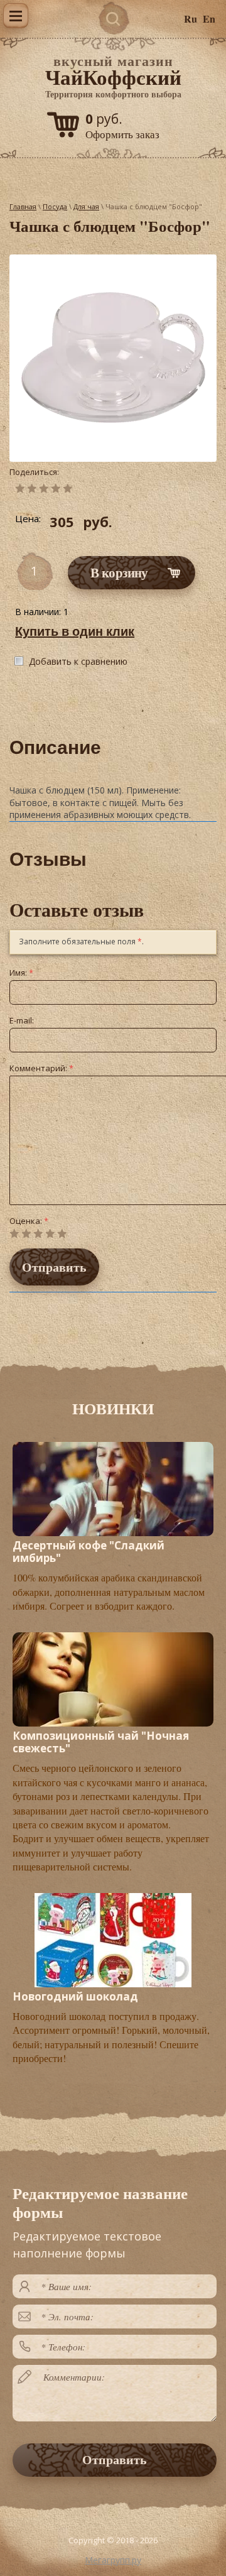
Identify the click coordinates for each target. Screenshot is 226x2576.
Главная (23, 206)
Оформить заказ (122, 134)
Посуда (55, 206)
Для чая (86, 206)
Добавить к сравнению (78, 661)
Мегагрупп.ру (113, 2560)
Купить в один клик (75, 631)
